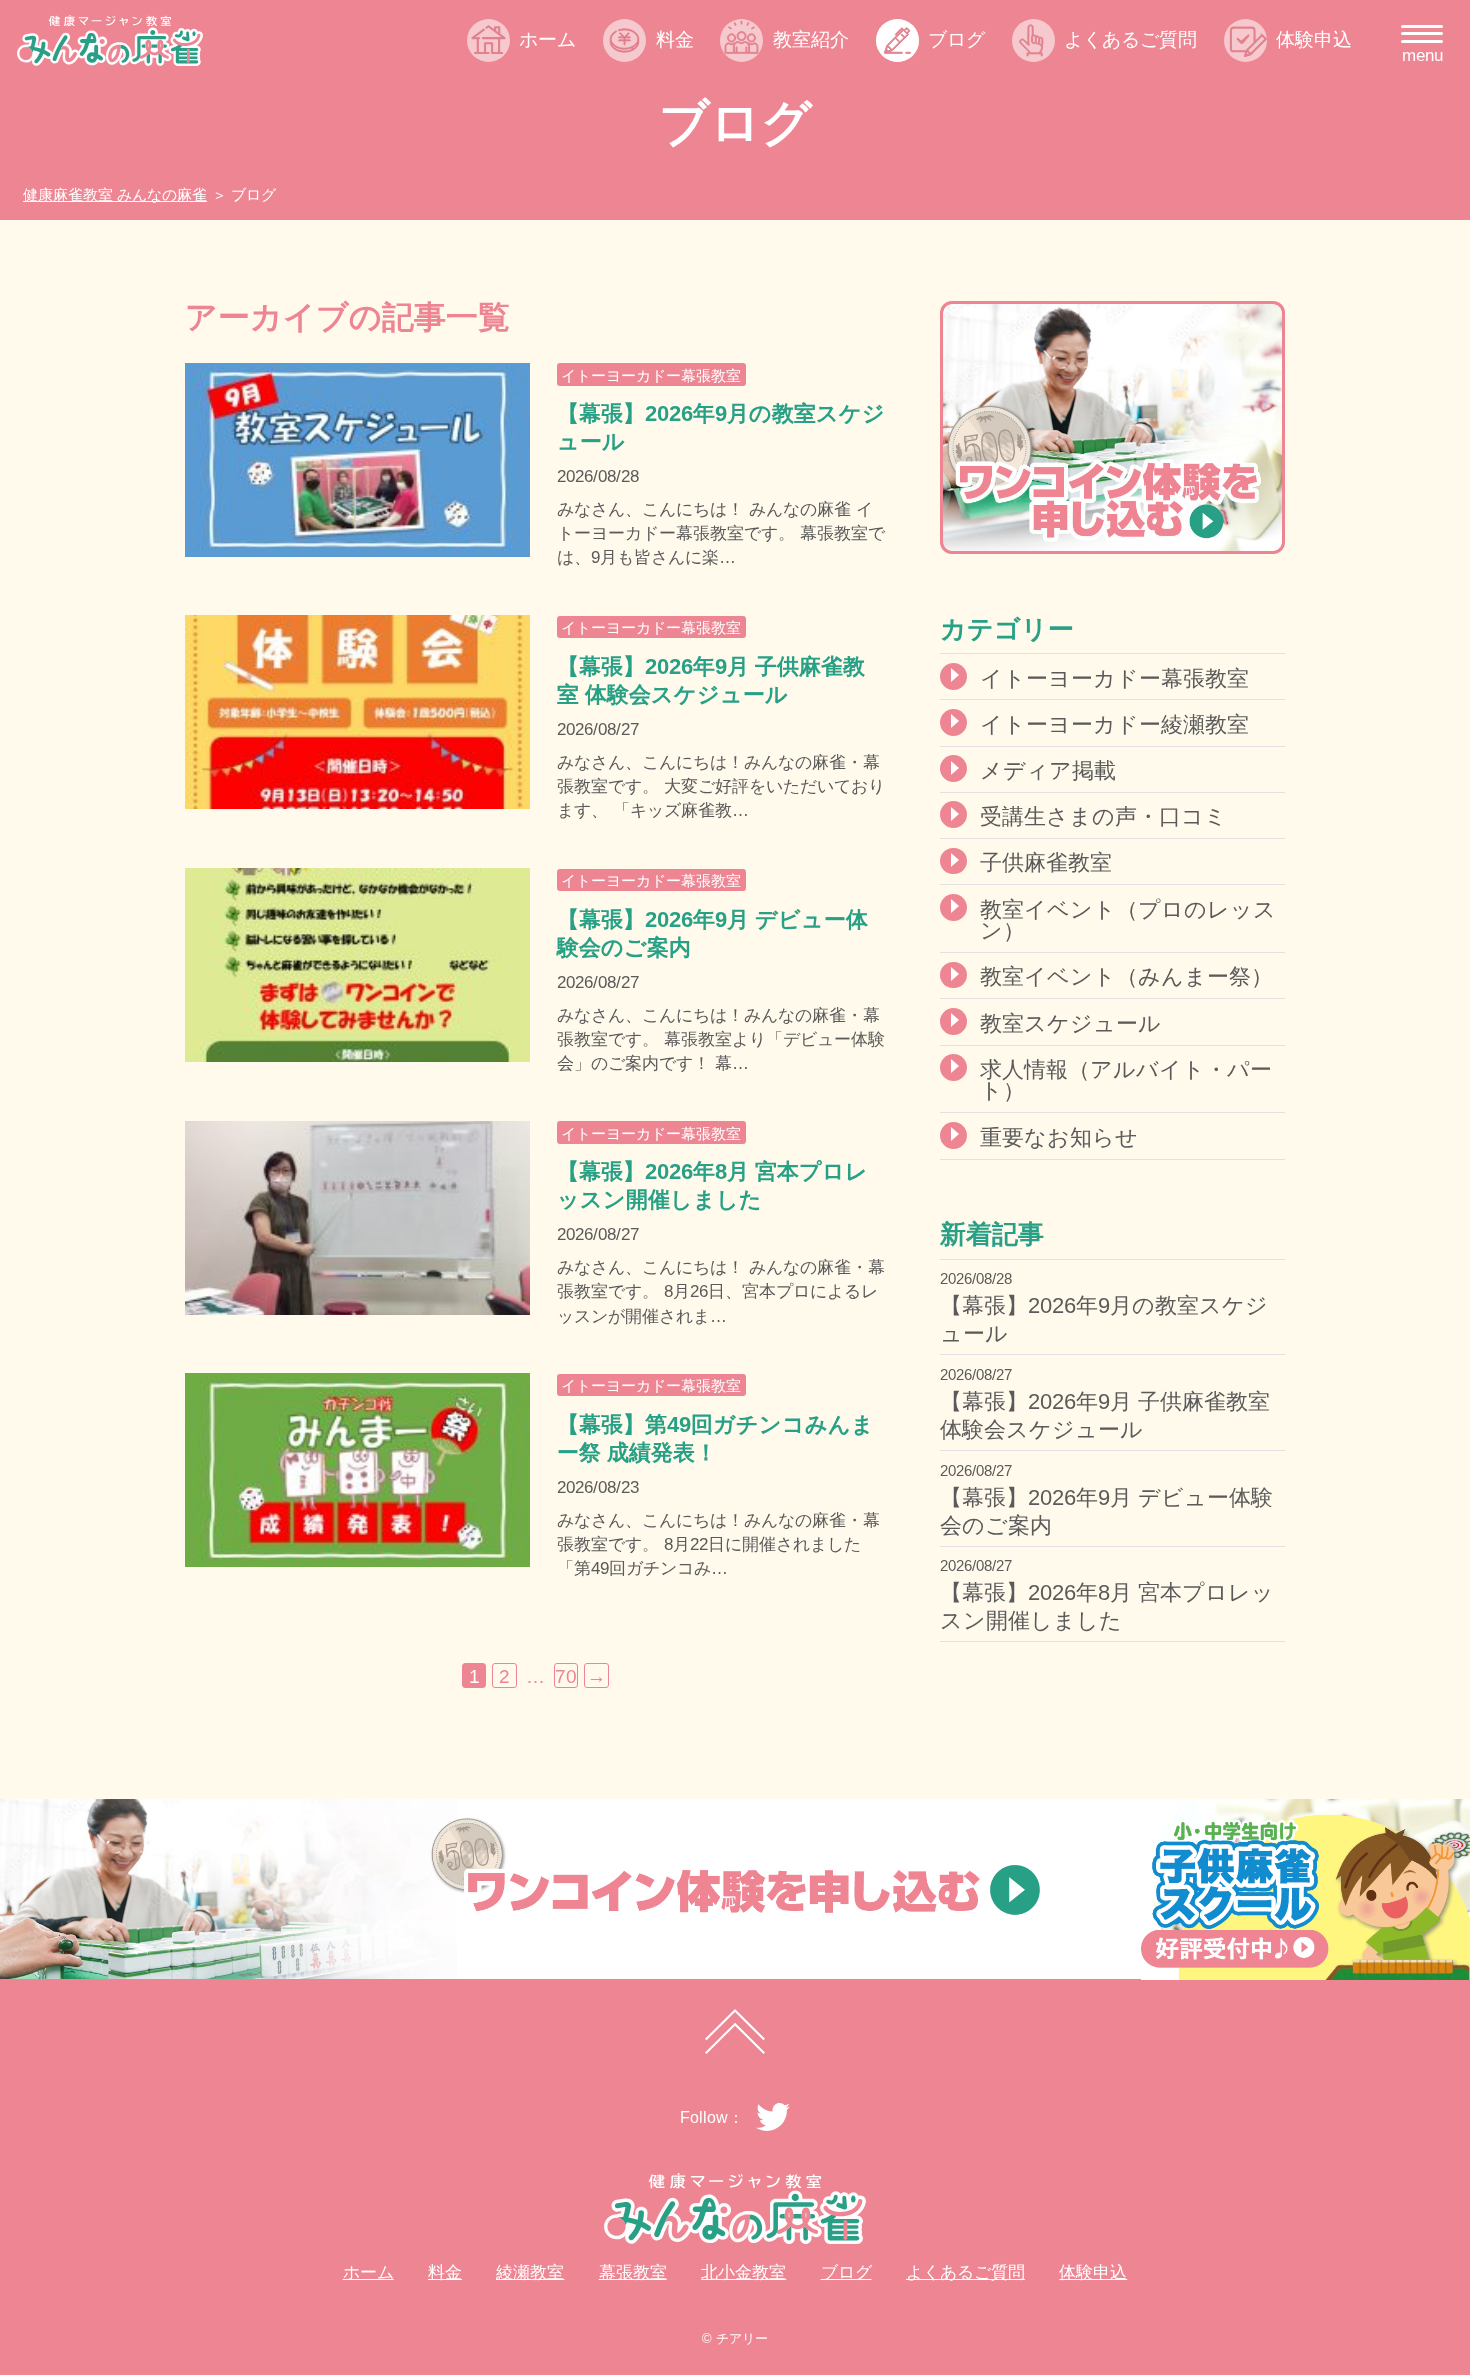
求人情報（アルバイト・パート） (1126, 1080)
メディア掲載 (1048, 770)
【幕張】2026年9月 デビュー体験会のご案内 (1106, 1511)
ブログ (956, 39)
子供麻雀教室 (1046, 862)
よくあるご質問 (1130, 39)
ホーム (547, 39)
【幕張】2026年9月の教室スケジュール (1104, 1319)
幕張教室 (829, 124)
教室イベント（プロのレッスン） (1128, 920)
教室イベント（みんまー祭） (1126, 976)
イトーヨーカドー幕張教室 (651, 375)
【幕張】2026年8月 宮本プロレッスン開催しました (1107, 1606)
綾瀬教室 (829, 85)
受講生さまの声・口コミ (1103, 816)
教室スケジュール (1070, 1023)
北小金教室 (838, 163)
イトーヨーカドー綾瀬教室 (1114, 724)
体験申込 (1314, 39)
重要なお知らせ (1059, 1137)
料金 (674, 39)
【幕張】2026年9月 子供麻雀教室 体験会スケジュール (1105, 1415)
